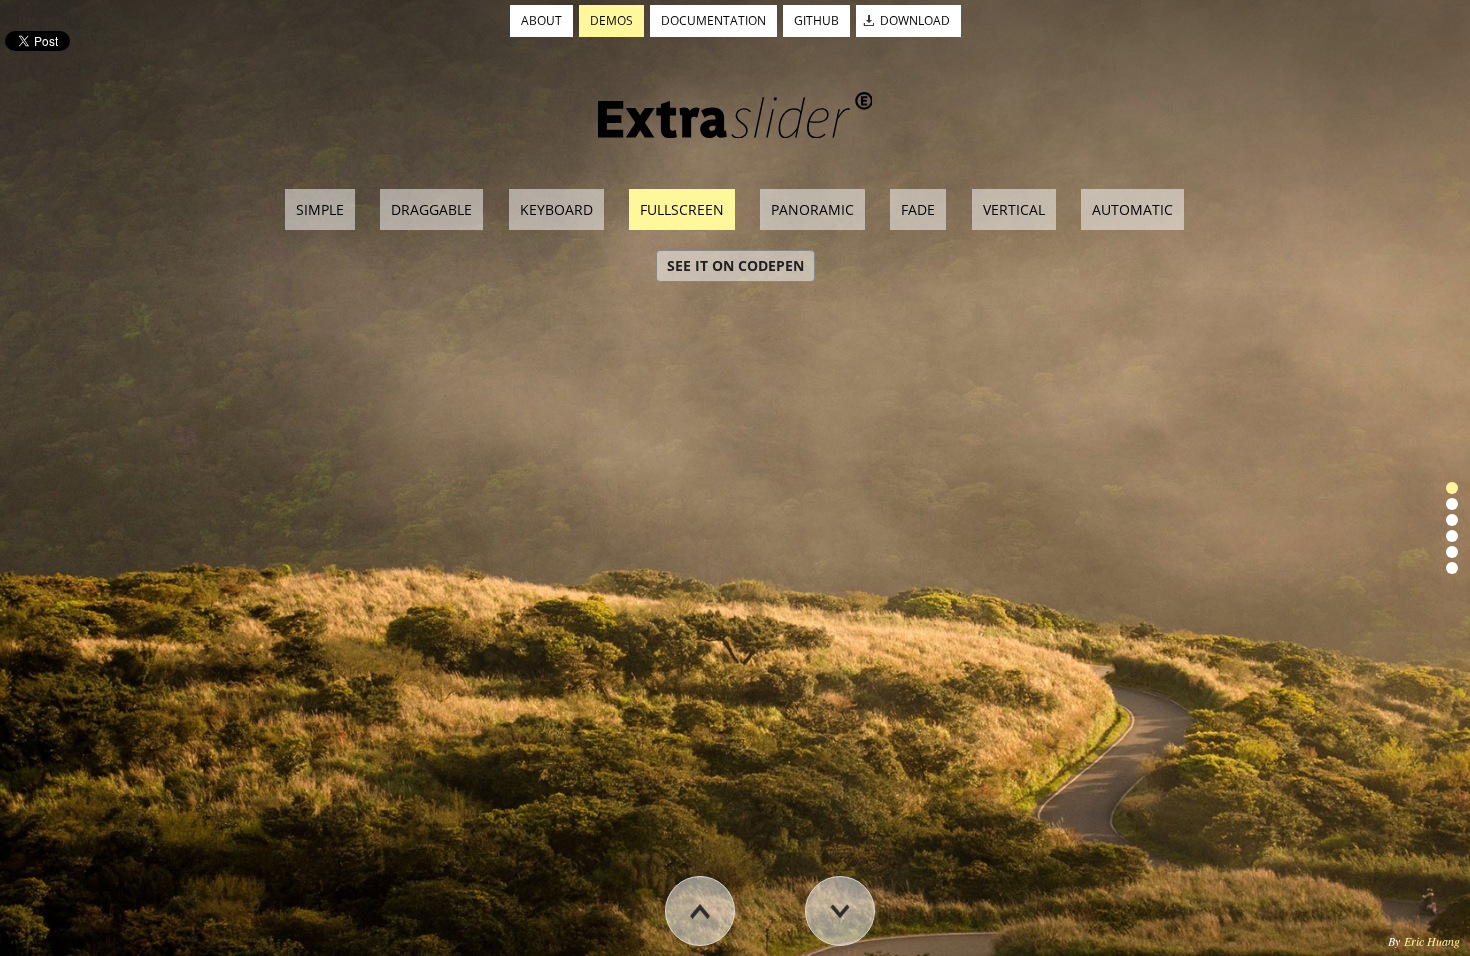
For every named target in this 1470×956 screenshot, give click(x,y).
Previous (724, 945)
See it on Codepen (735, 265)
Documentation (713, 20)
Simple (320, 209)
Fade (918, 209)
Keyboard (556, 209)
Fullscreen (682, 209)
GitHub (816, 20)
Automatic (1132, 209)
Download (915, 20)
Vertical (1014, 209)
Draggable (431, 209)
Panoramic (812, 209)
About (541, 20)
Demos (611, 20)
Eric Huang (1432, 941)
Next (864, 945)
